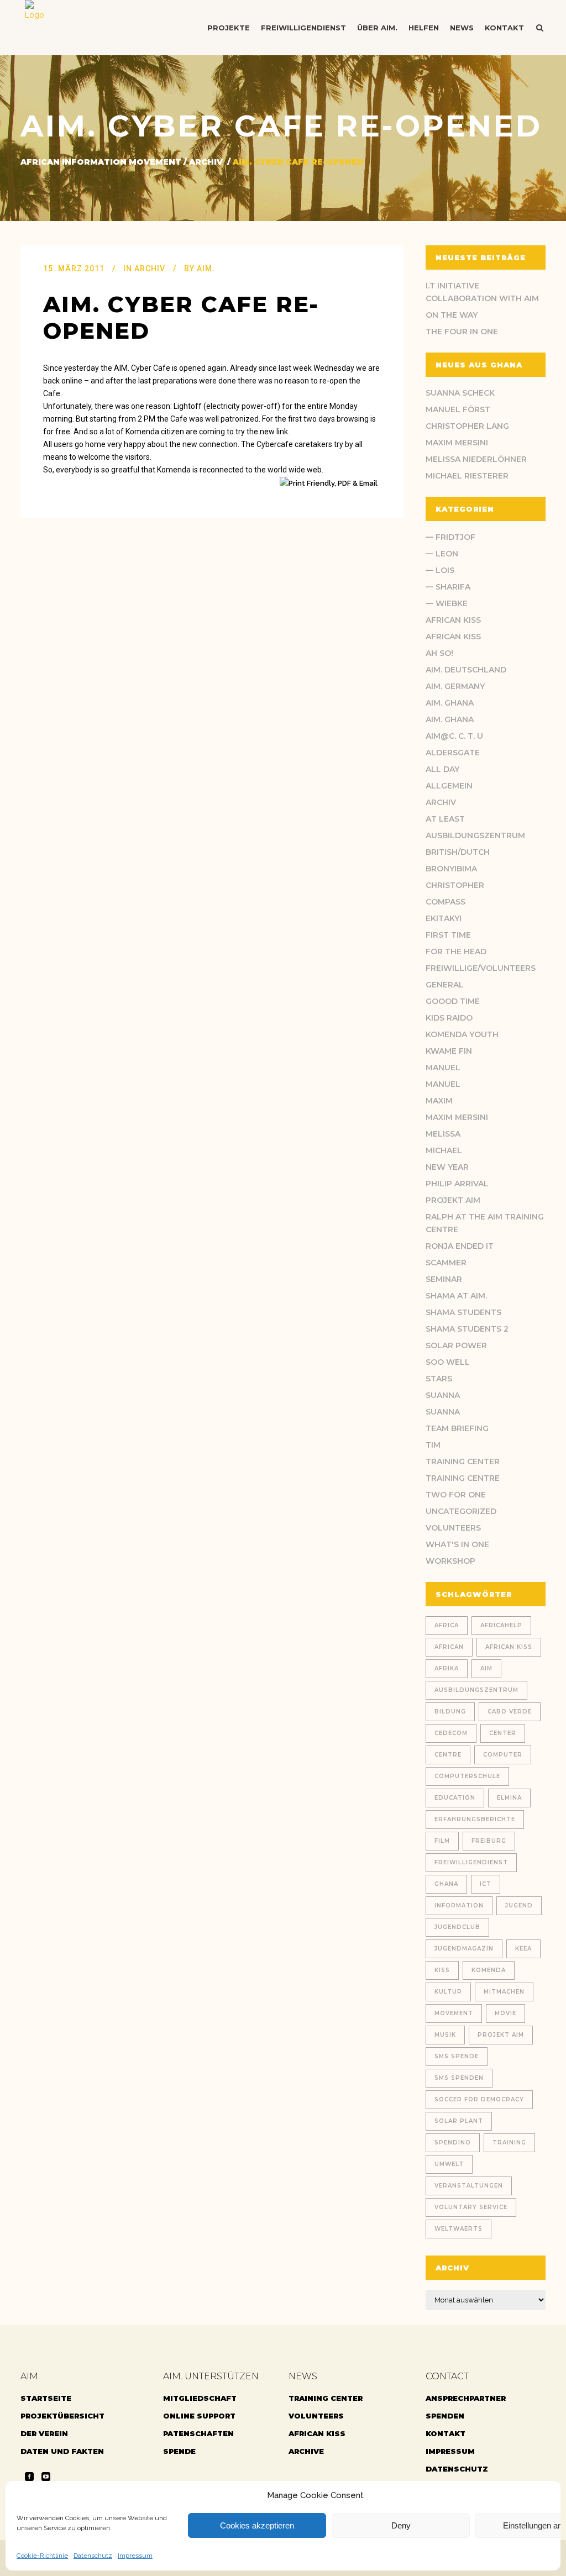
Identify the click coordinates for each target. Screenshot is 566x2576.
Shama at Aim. (456, 1296)
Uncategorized (461, 1511)
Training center (463, 1462)
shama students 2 (467, 1329)
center (503, 1733)
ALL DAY (442, 769)
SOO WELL (448, 1362)
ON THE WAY (452, 315)
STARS (439, 1379)
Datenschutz (93, 2556)
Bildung (450, 1712)
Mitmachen (504, 1992)
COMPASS (446, 902)
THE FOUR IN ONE (462, 332)
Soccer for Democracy (479, 2099)
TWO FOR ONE (456, 1495)
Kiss (442, 1970)
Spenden (445, 2416)
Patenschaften (198, 2433)
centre (448, 1755)
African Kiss (453, 620)
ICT (486, 1884)
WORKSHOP (450, 1561)
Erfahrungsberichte (475, 1819)
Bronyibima (451, 869)
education (455, 1798)
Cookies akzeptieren (257, 2525)
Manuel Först (458, 409)
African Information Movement (101, 162)
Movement (454, 2013)
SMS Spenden (459, 2078)
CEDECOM (451, 1733)
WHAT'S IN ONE (457, 1544)
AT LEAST (445, 819)
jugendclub (457, 1927)
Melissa (443, 1134)
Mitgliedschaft (200, 2398)
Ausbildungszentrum (475, 835)
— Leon (442, 554)
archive (306, 2451)
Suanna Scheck (460, 393)
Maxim (439, 1101)
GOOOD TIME (453, 1001)
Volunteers (453, 1528)
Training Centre (463, 1478)
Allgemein (449, 786)
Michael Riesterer (467, 476)
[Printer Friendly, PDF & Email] (330, 483)
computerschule (467, 1776)
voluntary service (471, 2207)
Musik (445, 2035)
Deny (401, 2525)
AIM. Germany (455, 686)
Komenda (489, 1970)
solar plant (459, 2121)
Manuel (443, 1068)
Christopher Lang (467, 426)
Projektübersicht (62, 2416)
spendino (453, 2143)
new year (447, 1167)
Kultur (448, 1992)
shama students (463, 1312)
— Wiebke (447, 603)
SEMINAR (444, 1279)
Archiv (206, 162)
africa (447, 1625)
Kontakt (446, 2433)
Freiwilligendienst (471, 1862)
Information (459, 1905)
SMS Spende (457, 2056)
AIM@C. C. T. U (454, 736)
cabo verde (510, 1712)
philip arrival (457, 1184)
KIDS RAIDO (449, 1018)
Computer (503, 1755)
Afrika (447, 1668)
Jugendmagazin (464, 1949)
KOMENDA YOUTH (462, 1034)
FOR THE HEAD (456, 951)
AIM (486, 1668)
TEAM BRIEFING (457, 1428)
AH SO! (439, 653)
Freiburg (489, 1841)
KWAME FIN (449, 1051)
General (445, 985)
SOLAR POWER (456, 1345)
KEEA (523, 1949)
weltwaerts (458, 2229)
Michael (444, 1150)
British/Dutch (458, 852)
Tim (433, 1445)
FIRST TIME (448, 935)
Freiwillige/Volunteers (481, 968)
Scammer (446, 1263)
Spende (179, 2451)
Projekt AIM (453, 1200)
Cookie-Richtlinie (42, 2556)
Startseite (46, 2398)
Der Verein (44, 2433)
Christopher (455, 885)
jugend (519, 1905)
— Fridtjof (450, 537)
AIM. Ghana (450, 703)
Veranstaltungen (469, 2186)
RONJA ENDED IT (460, 1246)
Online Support (199, 2416)
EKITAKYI (444, 918)
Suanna (443, 1395)
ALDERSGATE (453, 753)
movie (505, 2013)
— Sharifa (448, 587)
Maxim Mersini (457, 443)
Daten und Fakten (62, 2451)
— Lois (440, 570)
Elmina (509, 1798)
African (449, 1647)
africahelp (501, 1625)
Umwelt (449, 2164)
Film (442, 1841)
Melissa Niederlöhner (476, 459)
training (509, 2143)
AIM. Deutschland (466, 670)
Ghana (446, 1884)
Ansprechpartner (466, 2398)
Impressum (135, 2556)
